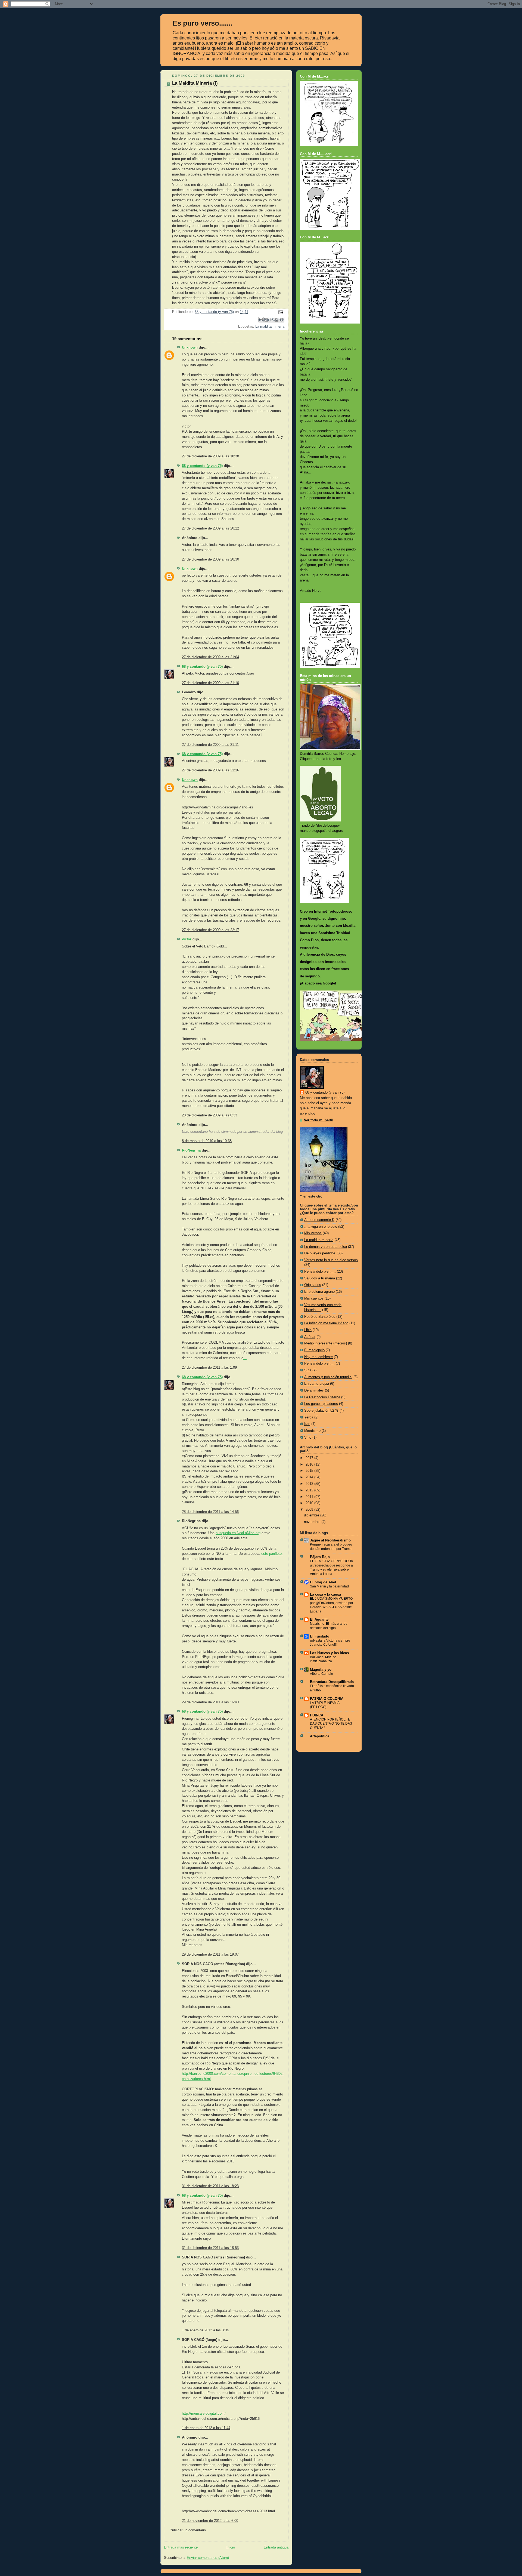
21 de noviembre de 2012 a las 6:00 (210, 2521)
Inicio (231, 2547)
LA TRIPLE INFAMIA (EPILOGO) (325, 1705)
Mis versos (313, 1233)
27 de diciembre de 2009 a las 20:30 (210, 559)
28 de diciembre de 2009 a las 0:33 (209, 1115)
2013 (310, 1484)
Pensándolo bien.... (319, 1364)
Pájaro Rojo (320, 1557)
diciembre (312, 1515)
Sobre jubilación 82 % (321, 1411)
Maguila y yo (321, 1670)
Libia (308, 1330)
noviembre (313, 1522)
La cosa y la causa (325, 1595)
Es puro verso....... (203, 23)
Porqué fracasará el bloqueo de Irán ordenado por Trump (331, 1547)
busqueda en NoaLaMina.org (238, 1533)
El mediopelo (314, 1350)
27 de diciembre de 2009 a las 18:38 (210, 456)
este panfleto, (272, 1554)
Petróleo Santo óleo (320, 1317)
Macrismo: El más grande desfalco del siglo (329, 1626)
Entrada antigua (276, 2547)
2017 (310, 1458)
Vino (308, 1438)
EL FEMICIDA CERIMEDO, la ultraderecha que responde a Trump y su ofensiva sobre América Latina (331, 1567)
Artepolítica (320, 1736)
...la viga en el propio (321, 1227)
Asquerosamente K (319, 1220)
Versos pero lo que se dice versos (331, 1260)
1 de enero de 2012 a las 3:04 (205, 2330)
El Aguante (319, 1620)
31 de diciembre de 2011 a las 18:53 (210, 2248)
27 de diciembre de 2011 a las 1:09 (209, 1368)
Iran (307, 1424)
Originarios (313, 1285)
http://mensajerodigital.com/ (204, 2414)
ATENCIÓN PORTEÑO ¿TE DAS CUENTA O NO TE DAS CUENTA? (331, 1724)
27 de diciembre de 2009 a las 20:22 (210, 528)
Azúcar (310, 1337)
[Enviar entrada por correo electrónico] (280, 312)
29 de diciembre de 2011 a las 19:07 (210, 1955)
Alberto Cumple (321, 1674)
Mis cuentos (314, 1298)
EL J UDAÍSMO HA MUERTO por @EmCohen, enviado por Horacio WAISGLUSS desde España (332, 1605)
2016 (310, 1464)
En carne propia (317, 1384)
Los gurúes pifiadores (321, 1404)
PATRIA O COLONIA (327, 1699)
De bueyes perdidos (320, 1253)
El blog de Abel (323, 1582)
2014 (310, 1477)
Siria (308, 1370)
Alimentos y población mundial (328, 1377)
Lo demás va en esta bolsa (326, 1247)
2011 (310, 1497)
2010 (310, 1503)
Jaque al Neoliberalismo (330, 1540)
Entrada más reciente (181, 2547)
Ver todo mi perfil (319, 1120)
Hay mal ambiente (319, 1357)
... (245, 1358)
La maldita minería (270, 327)
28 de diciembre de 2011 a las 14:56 (210, 1512)
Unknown (190, 347)
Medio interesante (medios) (326, 1343)
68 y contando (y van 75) (202, 466)
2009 (310, 1510)
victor (187, 939)
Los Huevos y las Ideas (329, 1653)
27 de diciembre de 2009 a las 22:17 (210, 930)
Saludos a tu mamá (320, 1278)
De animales (314, 1390)
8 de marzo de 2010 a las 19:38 (207, 1141)
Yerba (309, 1417)
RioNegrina (191, 1150)
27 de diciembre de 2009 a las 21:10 (210, 683)
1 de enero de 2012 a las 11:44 (206, 2428)
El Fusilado (320, 1636)
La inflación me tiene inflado (326, 1323)
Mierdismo (312, 1431)
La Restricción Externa (322, 1397)
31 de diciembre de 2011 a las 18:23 (210, 2186)
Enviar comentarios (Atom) (208, 2558)
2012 (310, 1490)
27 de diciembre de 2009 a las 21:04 (210, 657)
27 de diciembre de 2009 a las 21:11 (210, 745)
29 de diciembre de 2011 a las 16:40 (210, 1702)
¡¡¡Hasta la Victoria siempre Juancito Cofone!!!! (330, 1643)
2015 (310, 1471)
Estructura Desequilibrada (332, 1682)
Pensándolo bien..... (320, 1272)
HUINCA (317, 1715)
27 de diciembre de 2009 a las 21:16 (210, 770)
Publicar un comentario (188, 2530)
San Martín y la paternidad (329, 1586)
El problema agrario (319, 1292)
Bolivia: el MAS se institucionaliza (323, 1659)
